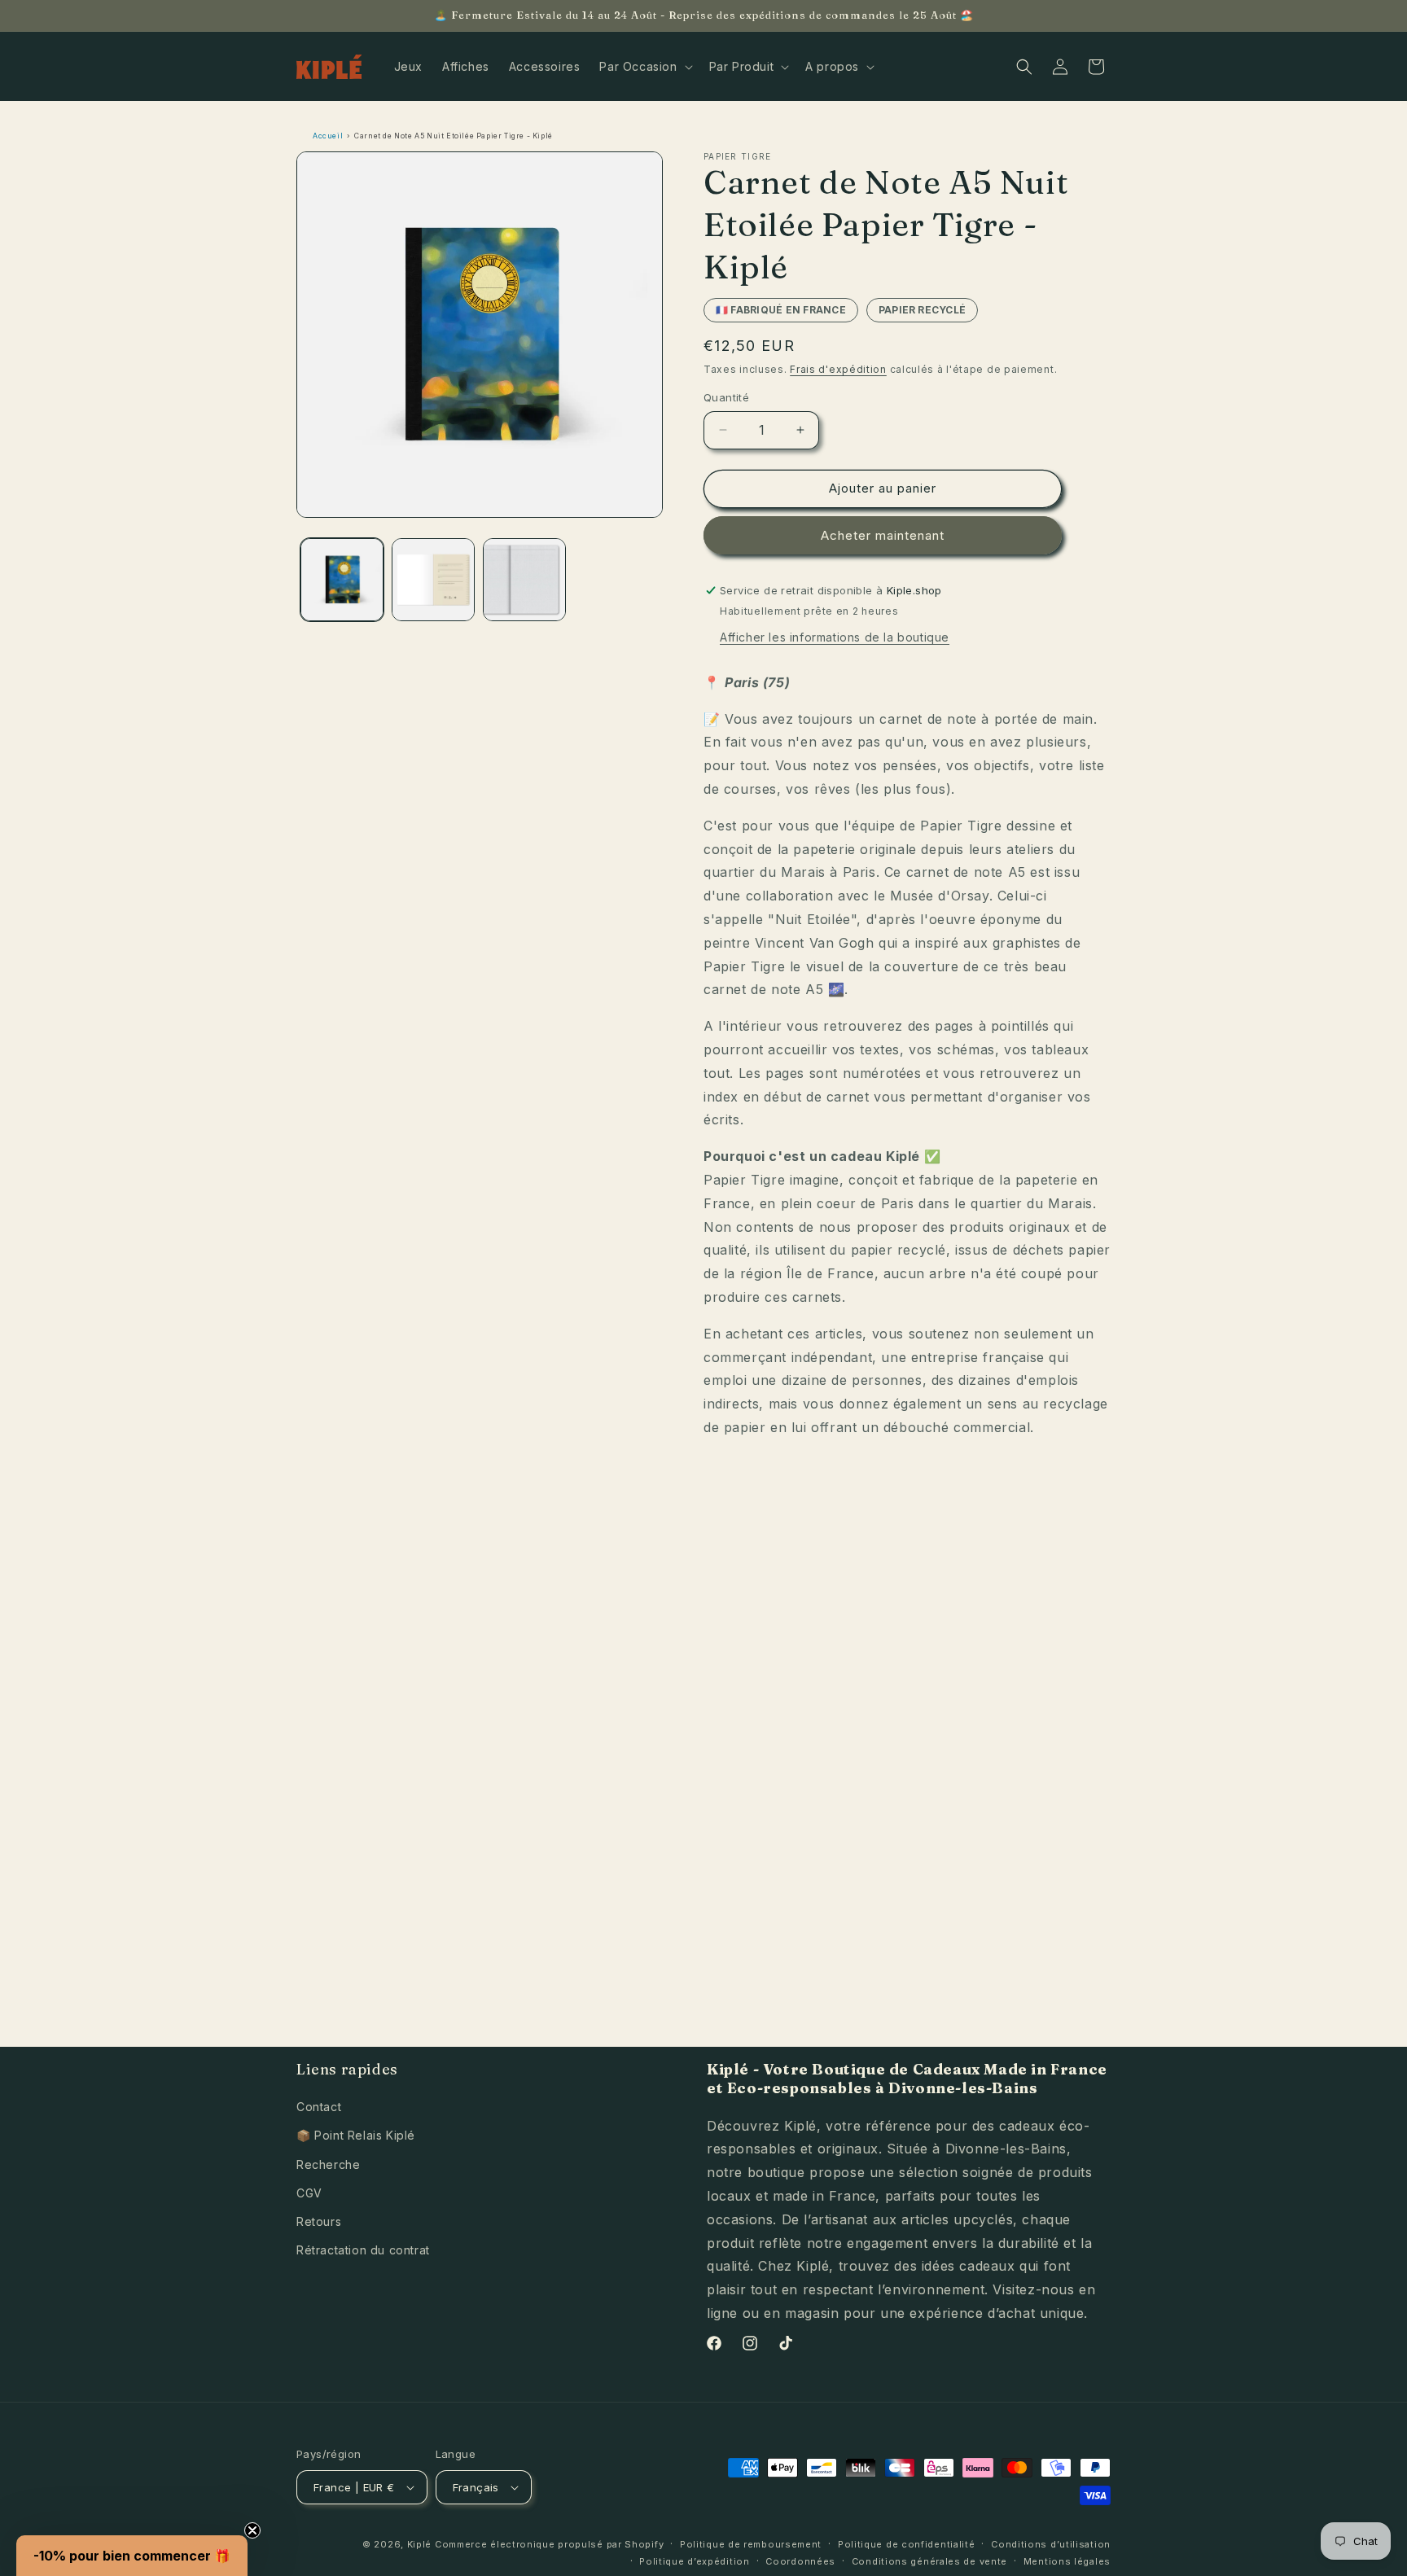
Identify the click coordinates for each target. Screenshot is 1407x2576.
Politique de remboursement (751, 2544)
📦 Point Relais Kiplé (356, 2135)
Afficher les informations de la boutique (835, 637)
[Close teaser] (252, 2530)
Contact (319, 2107)
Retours (319, 2221)
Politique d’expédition (694, 2561)
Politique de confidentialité (907, 2544)
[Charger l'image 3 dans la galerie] (524, 580)
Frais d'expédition (838, 369)
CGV (309, 2193)
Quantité (726, 397)
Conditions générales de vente (929, 2561)
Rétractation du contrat (363, 2250)
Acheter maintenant (883, 535)
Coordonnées (800, 2561)
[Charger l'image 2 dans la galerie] (433, 580)
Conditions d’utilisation (1051, 2544)
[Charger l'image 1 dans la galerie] (342, 580)
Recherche (328, 2164)
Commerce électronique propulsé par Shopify (549, 2544)
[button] (644, 67)
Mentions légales (1067, 2561)
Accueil (328, 136)
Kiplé (420, 2544)
